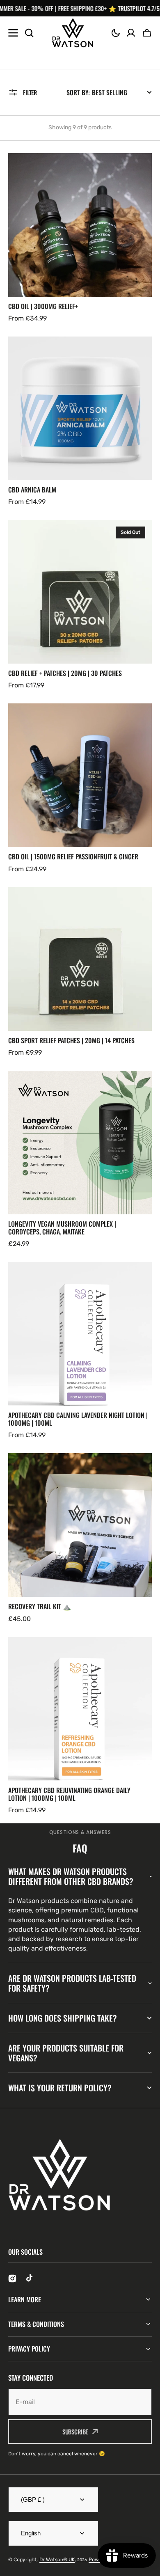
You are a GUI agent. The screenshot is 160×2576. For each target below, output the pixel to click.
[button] (116, 33)
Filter (30, 92)
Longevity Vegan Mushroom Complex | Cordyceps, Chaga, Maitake (62, 1228)
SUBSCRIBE (75, 2432)
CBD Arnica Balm (32, 490)
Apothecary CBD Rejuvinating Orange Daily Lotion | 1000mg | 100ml (69, 1794)
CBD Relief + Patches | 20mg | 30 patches (65, 673)
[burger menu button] (13, 33)
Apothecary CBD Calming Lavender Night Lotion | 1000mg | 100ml (78, 1419)
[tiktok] (30, 2278)
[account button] (131, 33)
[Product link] (80, 238)
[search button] (29, 33)
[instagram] (12, 2278)
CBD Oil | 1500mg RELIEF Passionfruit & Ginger (73, 857)
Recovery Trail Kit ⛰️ (40, 1606)
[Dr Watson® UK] (73, 33)
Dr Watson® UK (57, 2560)
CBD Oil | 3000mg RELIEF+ (43, 306)
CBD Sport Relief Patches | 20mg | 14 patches (71, 1041)
